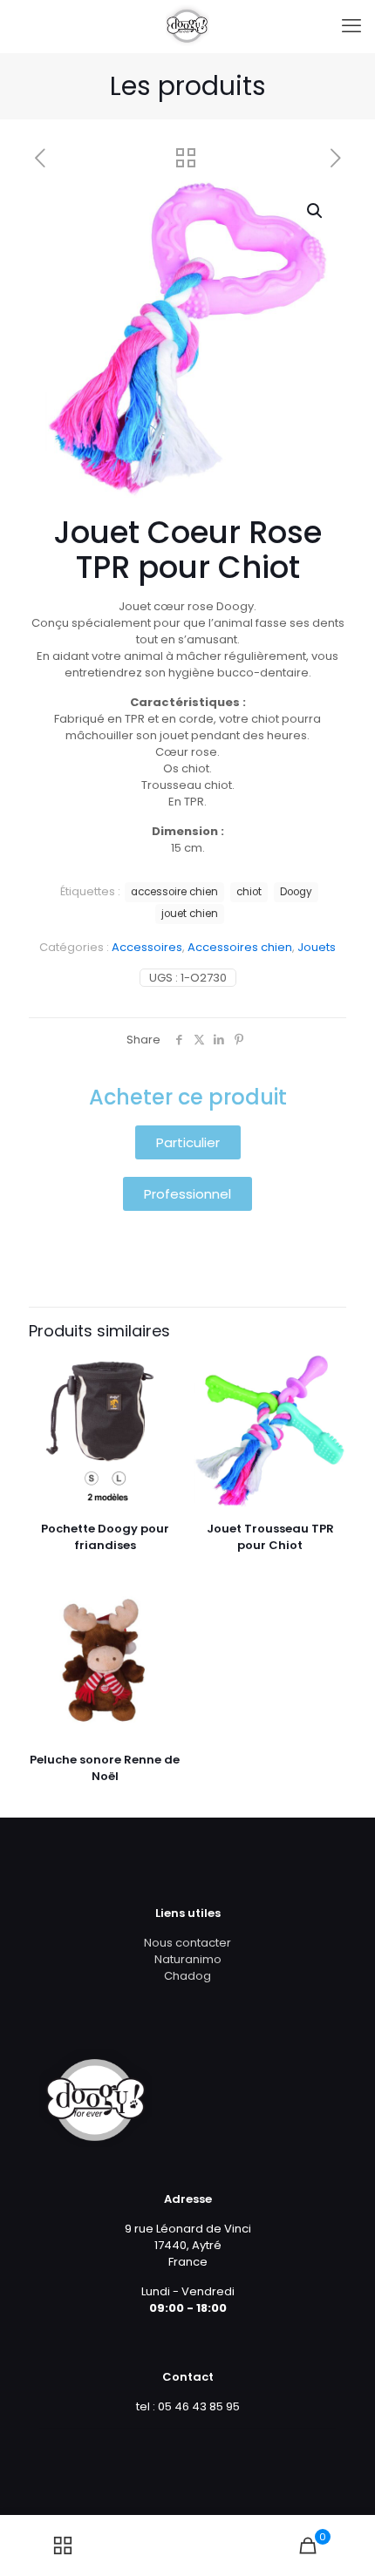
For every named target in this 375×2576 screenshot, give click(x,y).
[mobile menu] (351, 26)
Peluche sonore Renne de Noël (105, 1768)
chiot (249, 892)
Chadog (187, 1976)
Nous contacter (187, 1943)
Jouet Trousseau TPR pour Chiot (270, 1537)
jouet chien (190, 914)
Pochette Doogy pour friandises (105, 1537)
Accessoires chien (240, 947)
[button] (316, 211)
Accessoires (147, 947)
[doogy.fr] (187, 26)
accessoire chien (174, 892)
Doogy (296, 892)
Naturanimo (188, 1959)
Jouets (317, 947)
